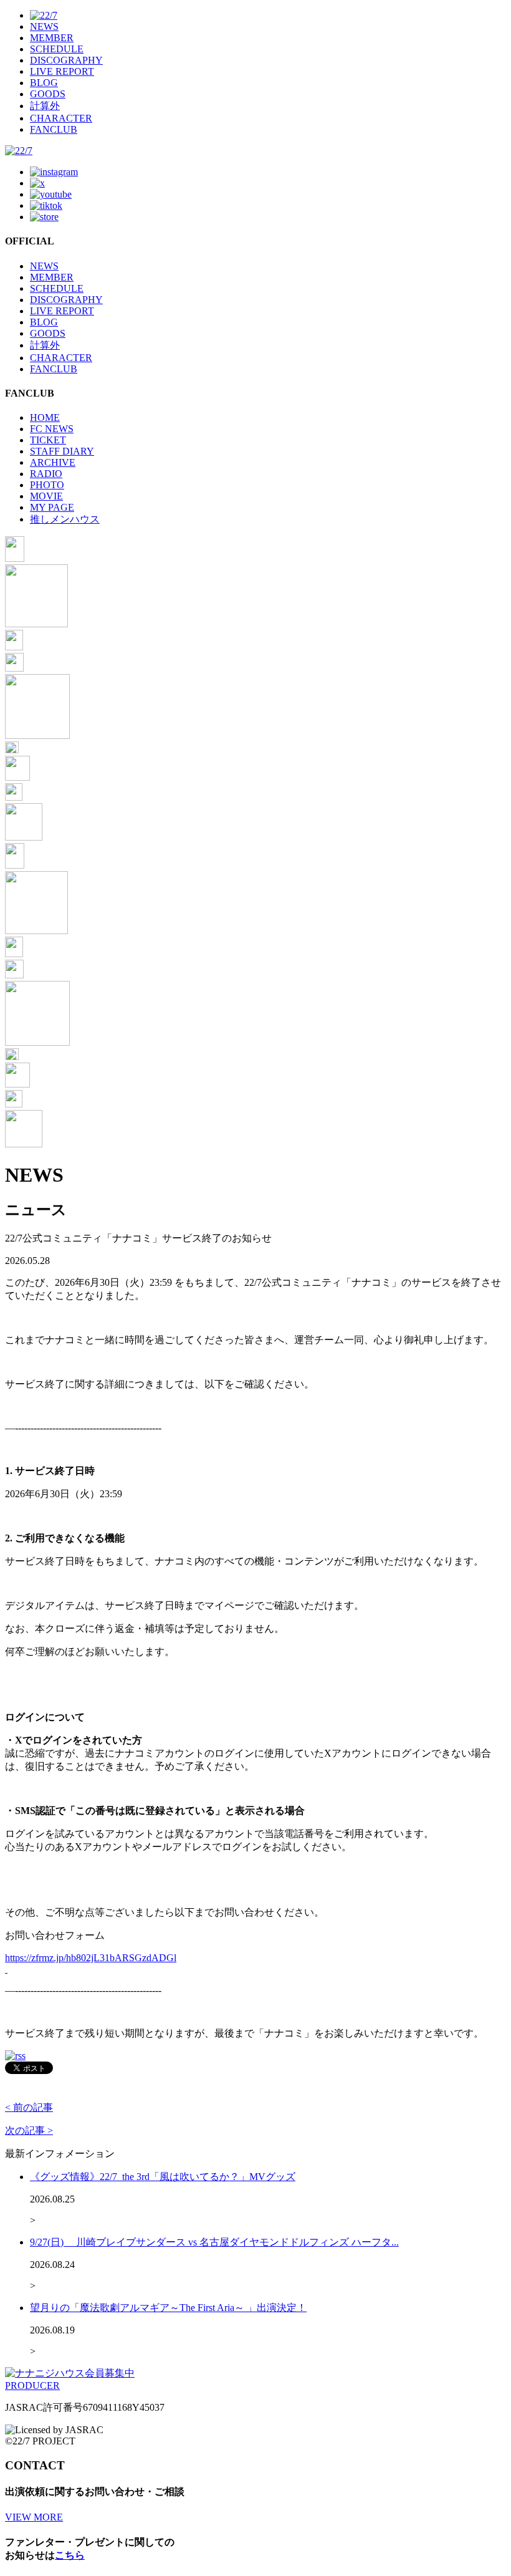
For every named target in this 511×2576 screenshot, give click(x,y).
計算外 (45, 106)
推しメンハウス (65, 519)
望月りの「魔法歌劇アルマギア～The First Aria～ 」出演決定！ (168, 2308)
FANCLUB (54, 129)
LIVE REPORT (62, 71)
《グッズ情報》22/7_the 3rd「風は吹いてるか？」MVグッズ (163, 2177)
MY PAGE (52, 507)
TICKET (48, 440)
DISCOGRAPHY (66, 60)
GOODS (48, 94)
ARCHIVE (53, 462)
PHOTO (47, 485)
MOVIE (46, 496)
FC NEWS (52, 429)
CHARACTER (61, 118)
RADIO (46, 474)
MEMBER (52, 38)
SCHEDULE (57, 49)
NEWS (44, 27)
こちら (70, 2555)
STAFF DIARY (62, 451)
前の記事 (29, 2107)
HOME (45, 417)
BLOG (44, 83)
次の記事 (29, 2130)
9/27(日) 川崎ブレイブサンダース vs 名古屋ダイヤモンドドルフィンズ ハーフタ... (214, 2242)
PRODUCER (32, 2385)
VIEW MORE (34, 2517)
